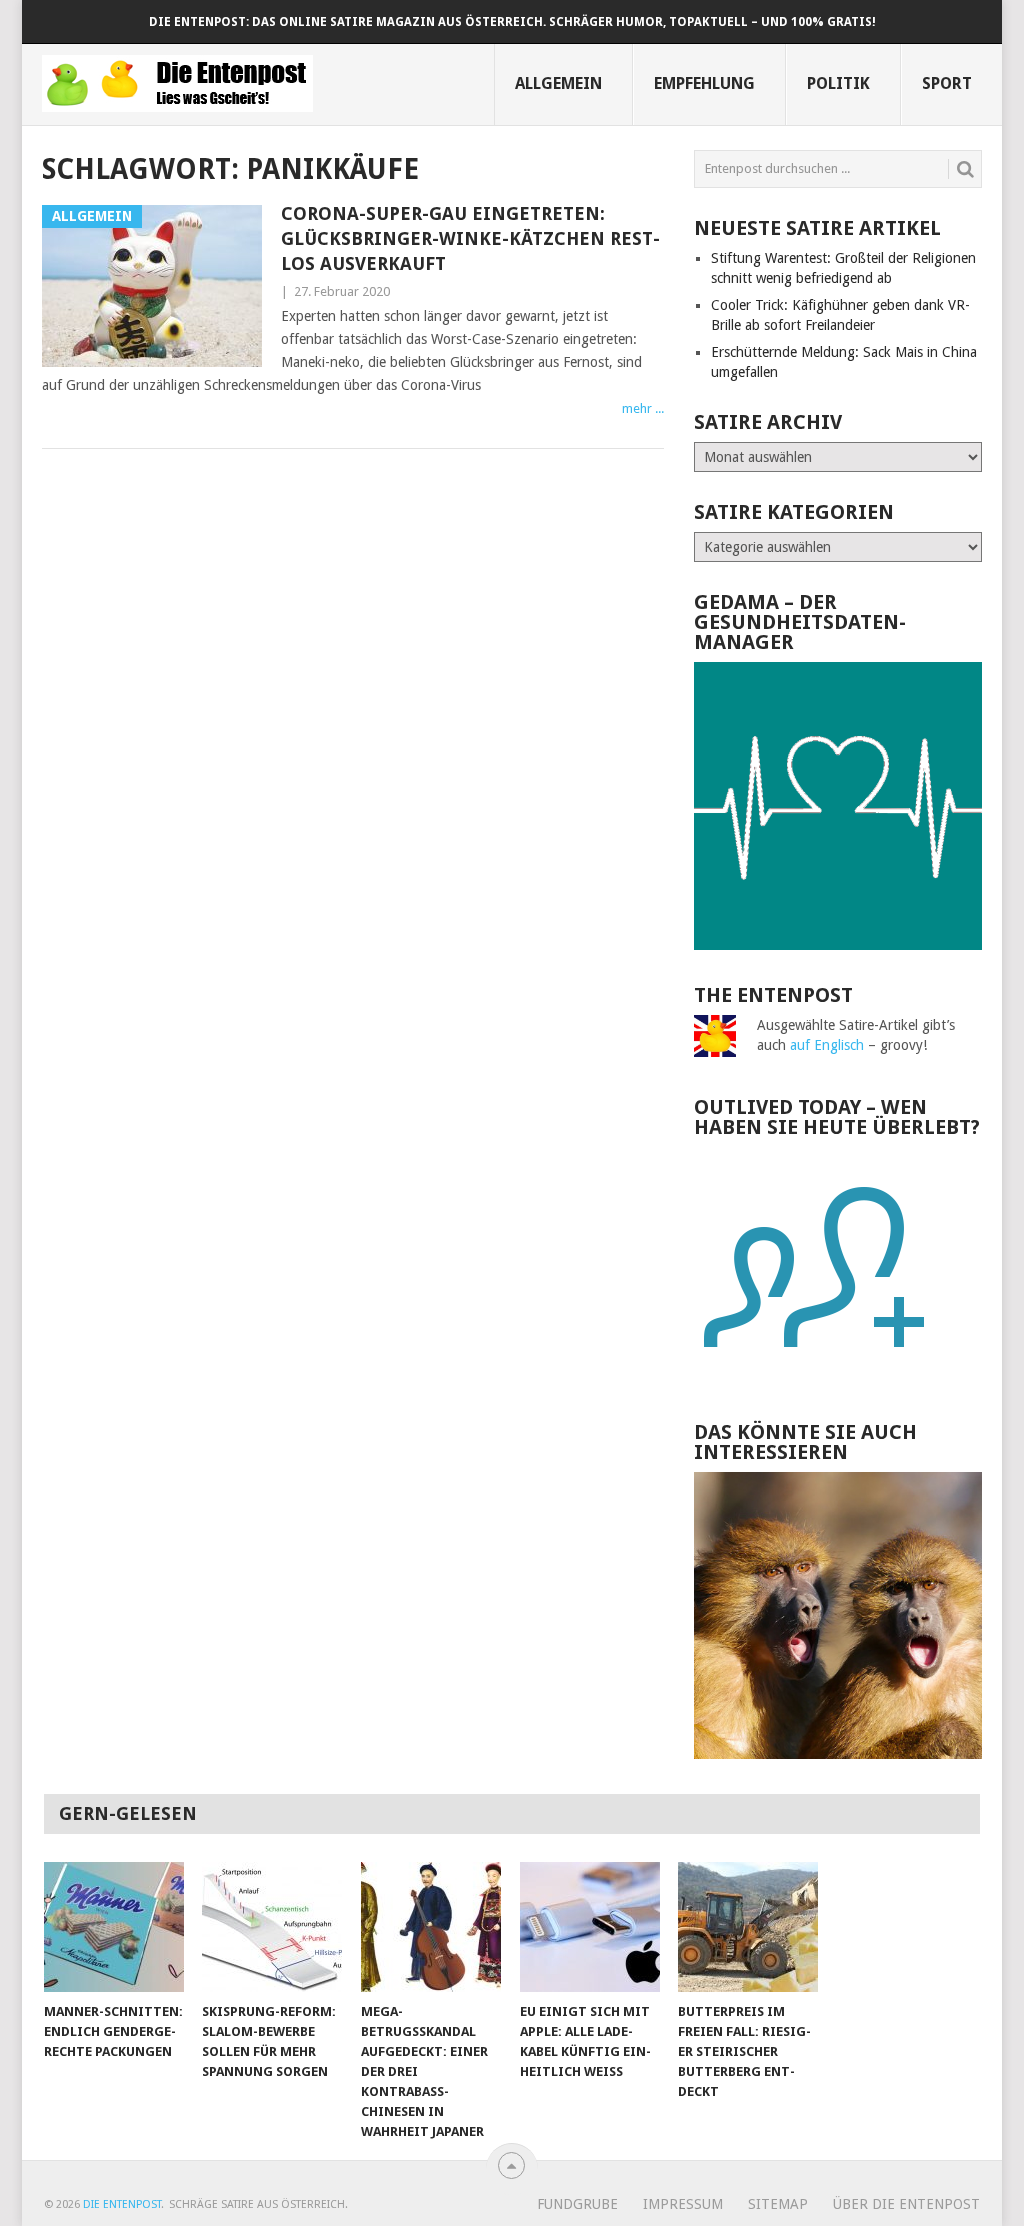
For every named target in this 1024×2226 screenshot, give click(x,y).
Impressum (683, 2204)
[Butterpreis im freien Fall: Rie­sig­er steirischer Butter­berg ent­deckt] (748, 1927)
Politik (838, 83)
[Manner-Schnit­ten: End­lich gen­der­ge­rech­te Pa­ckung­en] (114, 1927)
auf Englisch (827, 1045)
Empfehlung (704, 83)
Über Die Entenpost (906, 2204)
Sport (947, 83)
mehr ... (643, 408)
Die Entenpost (122, 2204)
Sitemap (778, 2204)
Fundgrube (577, 2204)
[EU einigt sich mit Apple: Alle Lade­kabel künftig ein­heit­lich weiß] (590, 1927)
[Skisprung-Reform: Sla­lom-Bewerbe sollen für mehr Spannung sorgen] (272, 1927)
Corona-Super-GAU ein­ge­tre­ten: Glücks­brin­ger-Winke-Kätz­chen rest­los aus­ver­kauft (470, 238)
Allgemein (558, 83)
